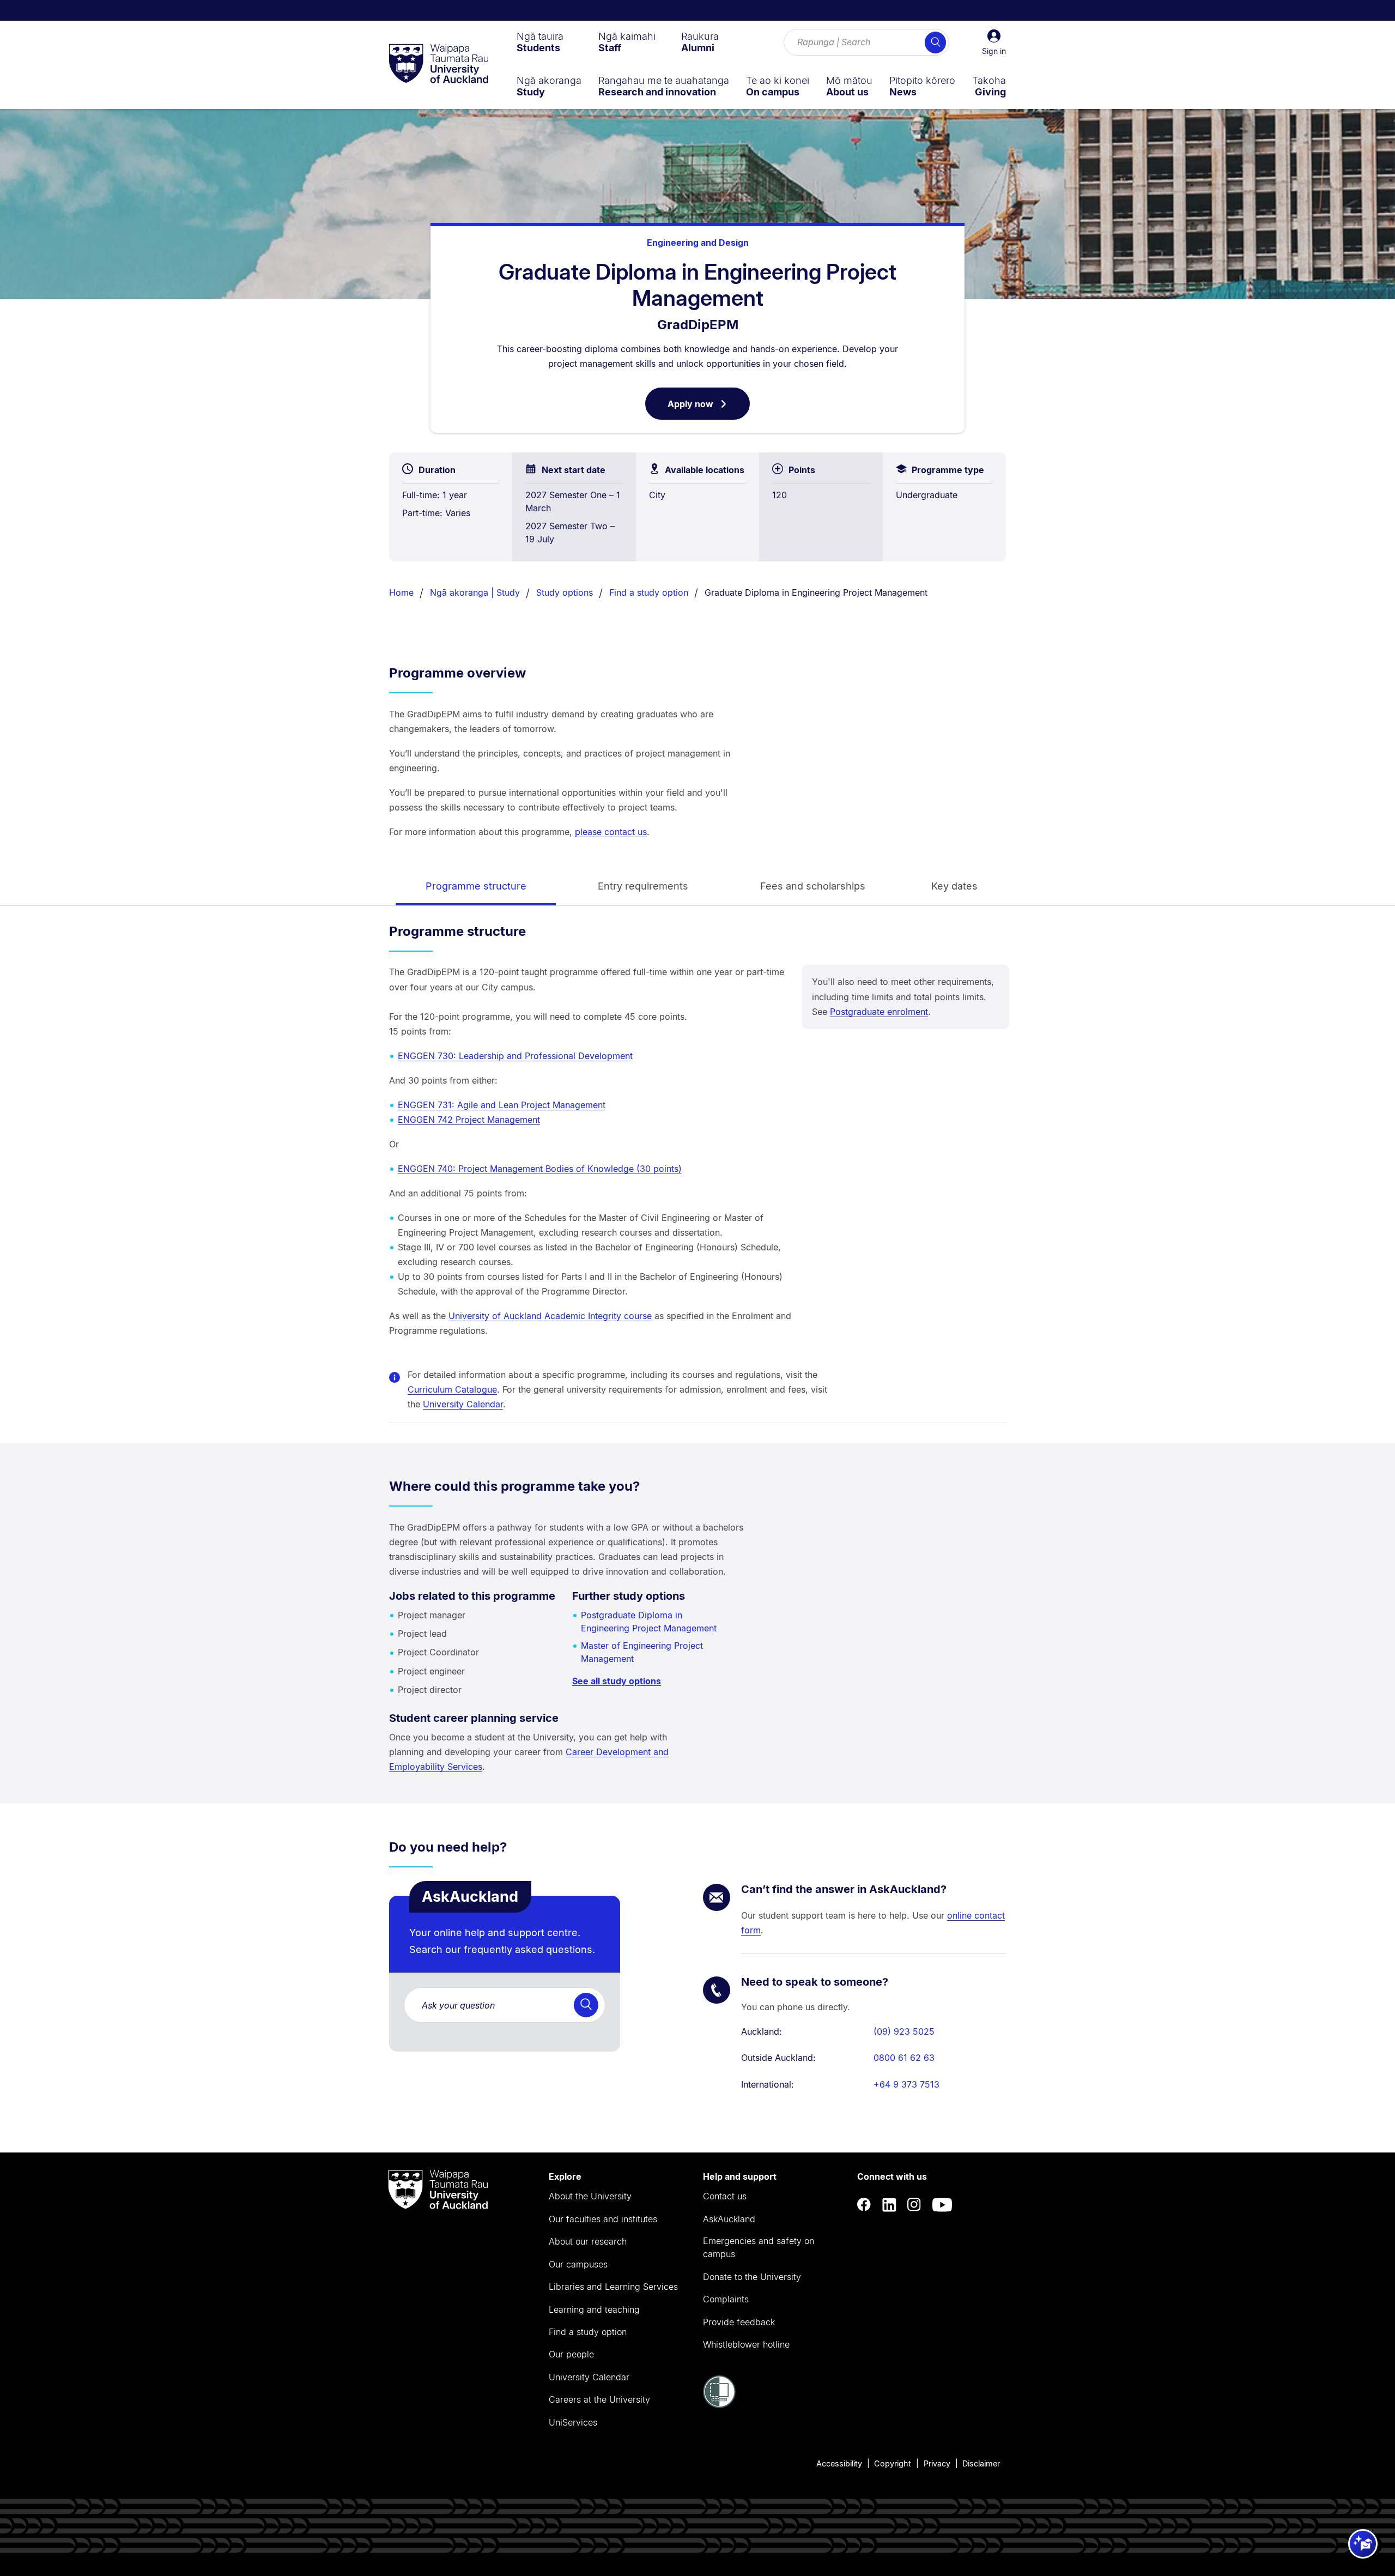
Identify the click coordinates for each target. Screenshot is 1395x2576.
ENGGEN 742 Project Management (469, 1120)
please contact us (611, 832)
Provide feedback (739, 2322)
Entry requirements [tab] (643, 886)
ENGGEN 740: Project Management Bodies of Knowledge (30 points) (540, 1169)
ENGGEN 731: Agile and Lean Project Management (502, 1105)
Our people (571, 2354)
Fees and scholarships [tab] (813, 886)
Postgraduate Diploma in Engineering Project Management (649, 1622)
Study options (565, 592)
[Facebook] (864, 2205)
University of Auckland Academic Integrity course (550, 1316)
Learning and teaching (594, 2309)
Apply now (709, 409)
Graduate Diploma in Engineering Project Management (816, 592)
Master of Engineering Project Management (642, 1652)
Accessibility (839, 2463)
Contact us (725, 2196)
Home (401, 592)
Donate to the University (752, 2277)
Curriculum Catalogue (452, 1389)
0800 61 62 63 (904, 2058)
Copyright (893, 2463)
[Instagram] (914, 2205)
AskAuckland (729, 2219)
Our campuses (578, 2264)
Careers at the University (599, 2399)
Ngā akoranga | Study (475, 592)
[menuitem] (540, 42)
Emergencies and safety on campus (759, 2247)
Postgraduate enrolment (879, 1012)
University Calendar (463, 1404)
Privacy (937, 2463)
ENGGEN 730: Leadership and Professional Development (515, 1056)
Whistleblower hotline (746, 2344)
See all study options (617, 1681)
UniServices (573, 2422)
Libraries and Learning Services (613, 2287)
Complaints (726, 2299)
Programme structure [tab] (476, 886)
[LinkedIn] (889, 2205)
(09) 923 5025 (904, 2031)
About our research (588, 2241)
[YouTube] (942, 2205)
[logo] (439, 64)
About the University (590, 2196)
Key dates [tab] (954, 886)
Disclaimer (981, 2463)
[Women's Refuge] (719, 2405)
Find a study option (649, 592)
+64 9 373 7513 (906, 2084)
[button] (994, 43)
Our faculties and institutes (603, 2219)
